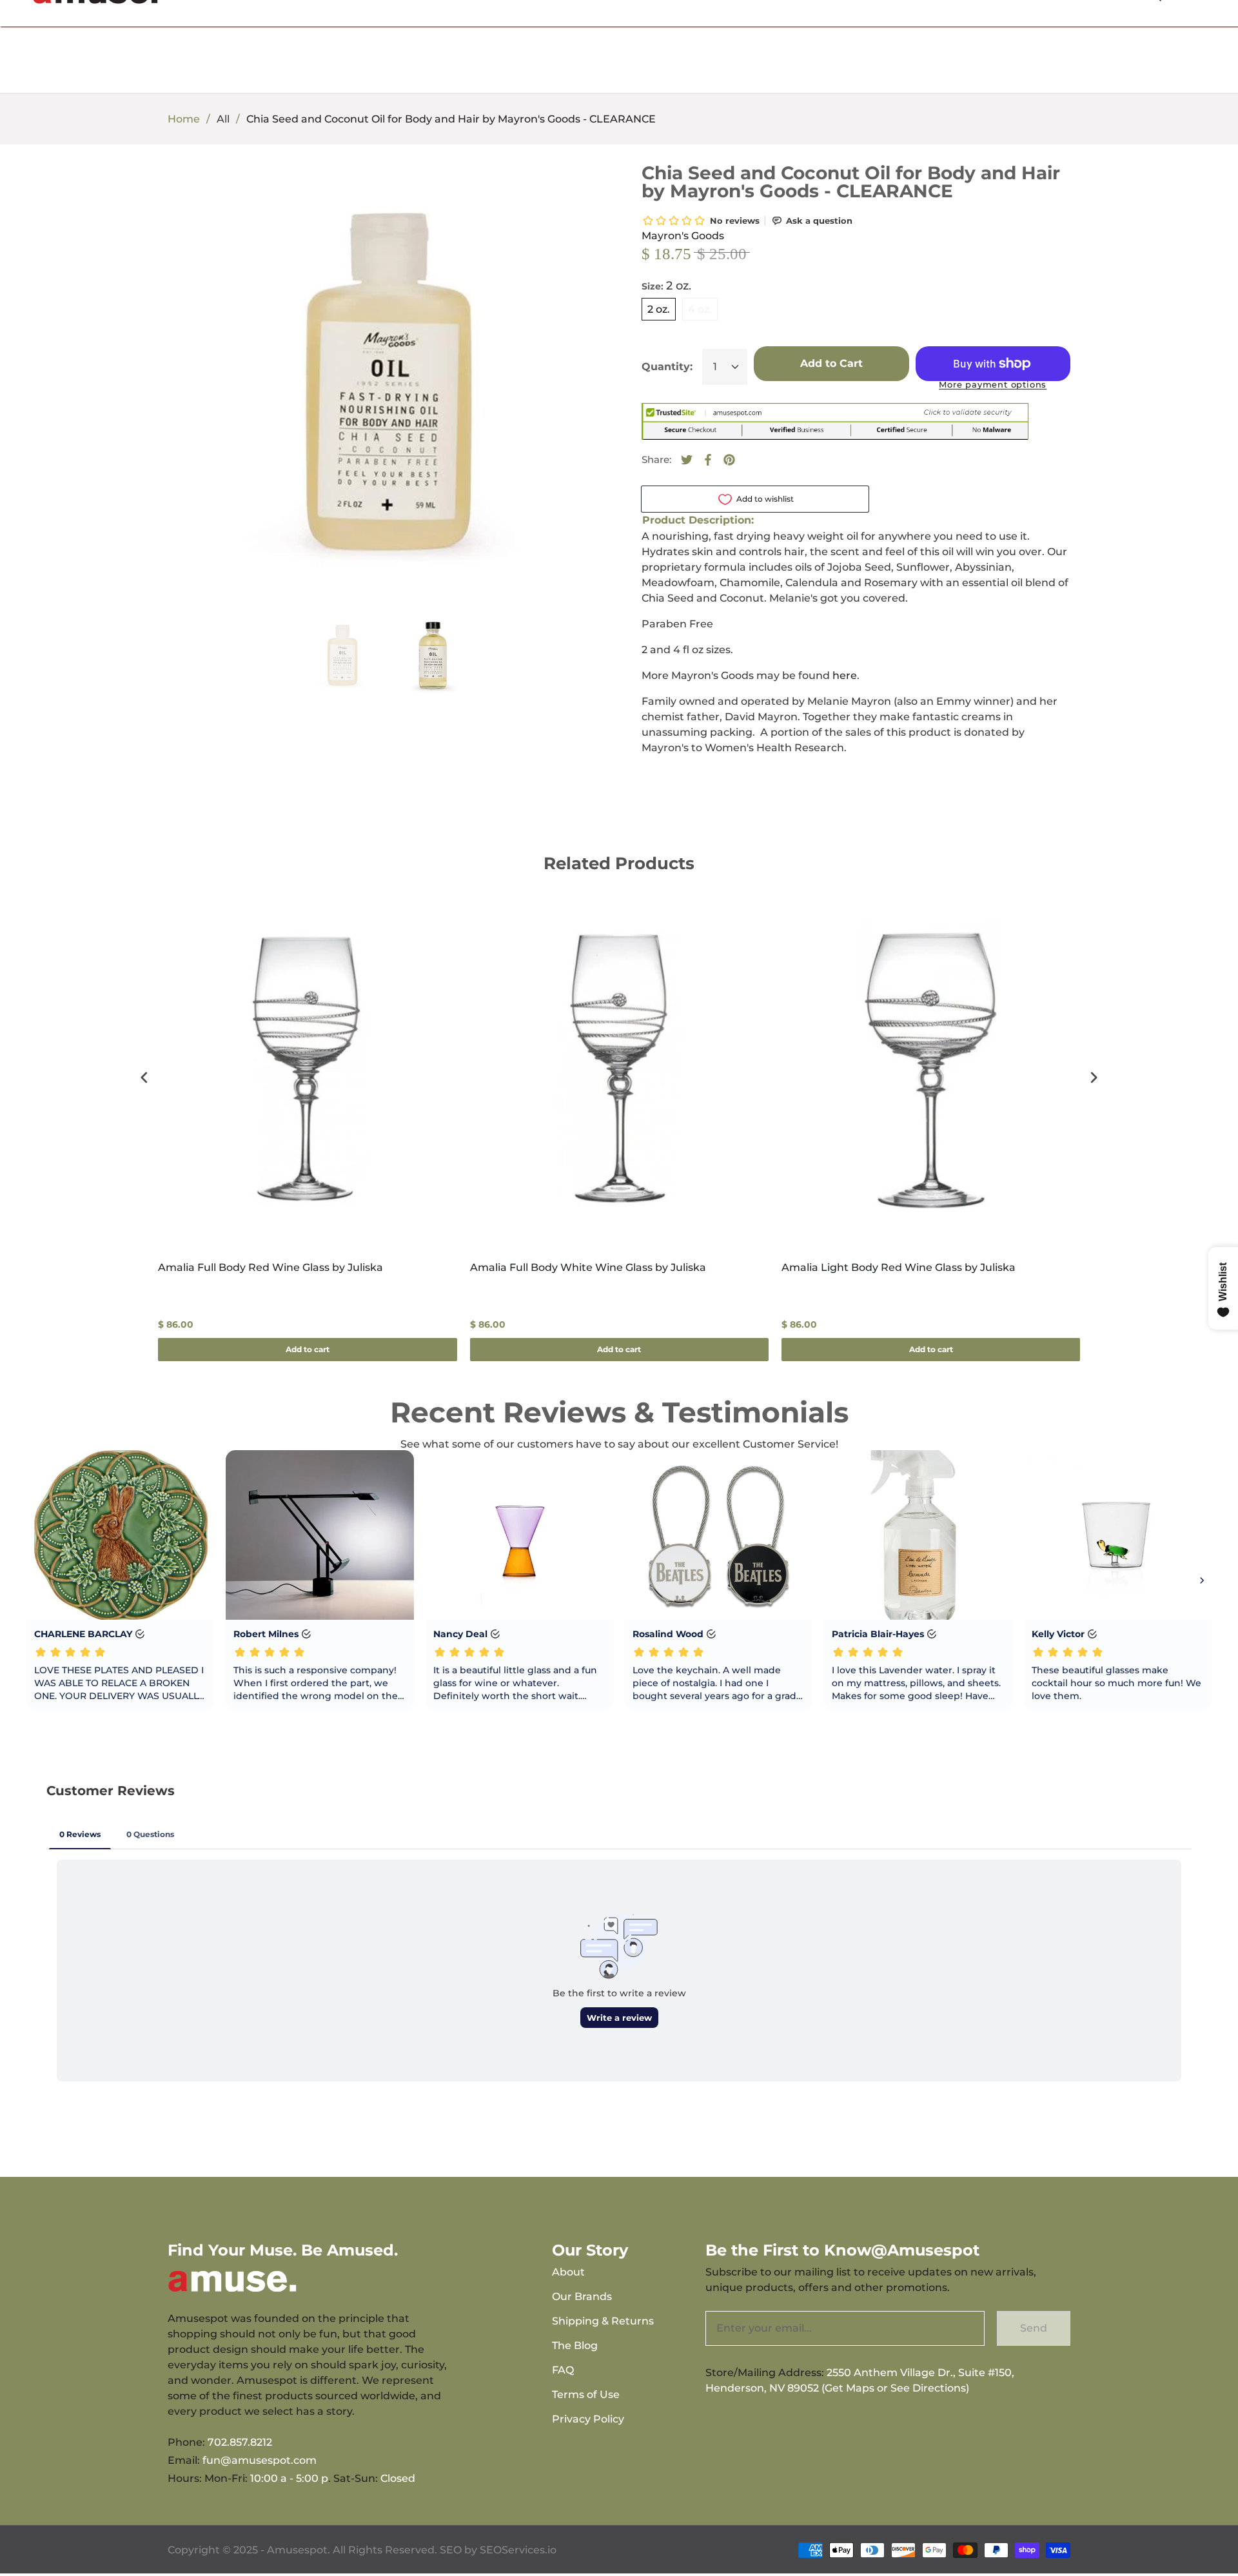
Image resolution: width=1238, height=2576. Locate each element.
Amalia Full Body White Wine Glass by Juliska (588, 1267)
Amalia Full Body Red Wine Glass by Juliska (270, 1267)
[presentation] (144, 1078)
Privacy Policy (588, 2419)
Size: (666, 286)
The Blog (575, 2345)
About (568, 2272)
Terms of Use (586, 2394)
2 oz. (659, 309)
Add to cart (308, 1349)
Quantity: (667, 367)
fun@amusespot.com (260, 2460)
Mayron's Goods (683, 236)
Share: (656, 459)
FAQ (563, 2370)
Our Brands (582, 2296)
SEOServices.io (518, 2550)
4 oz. (700, 309)
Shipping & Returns (603, 2321)
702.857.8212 (240, 2442)
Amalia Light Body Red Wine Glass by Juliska (899, 1267)
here (845, 675)
